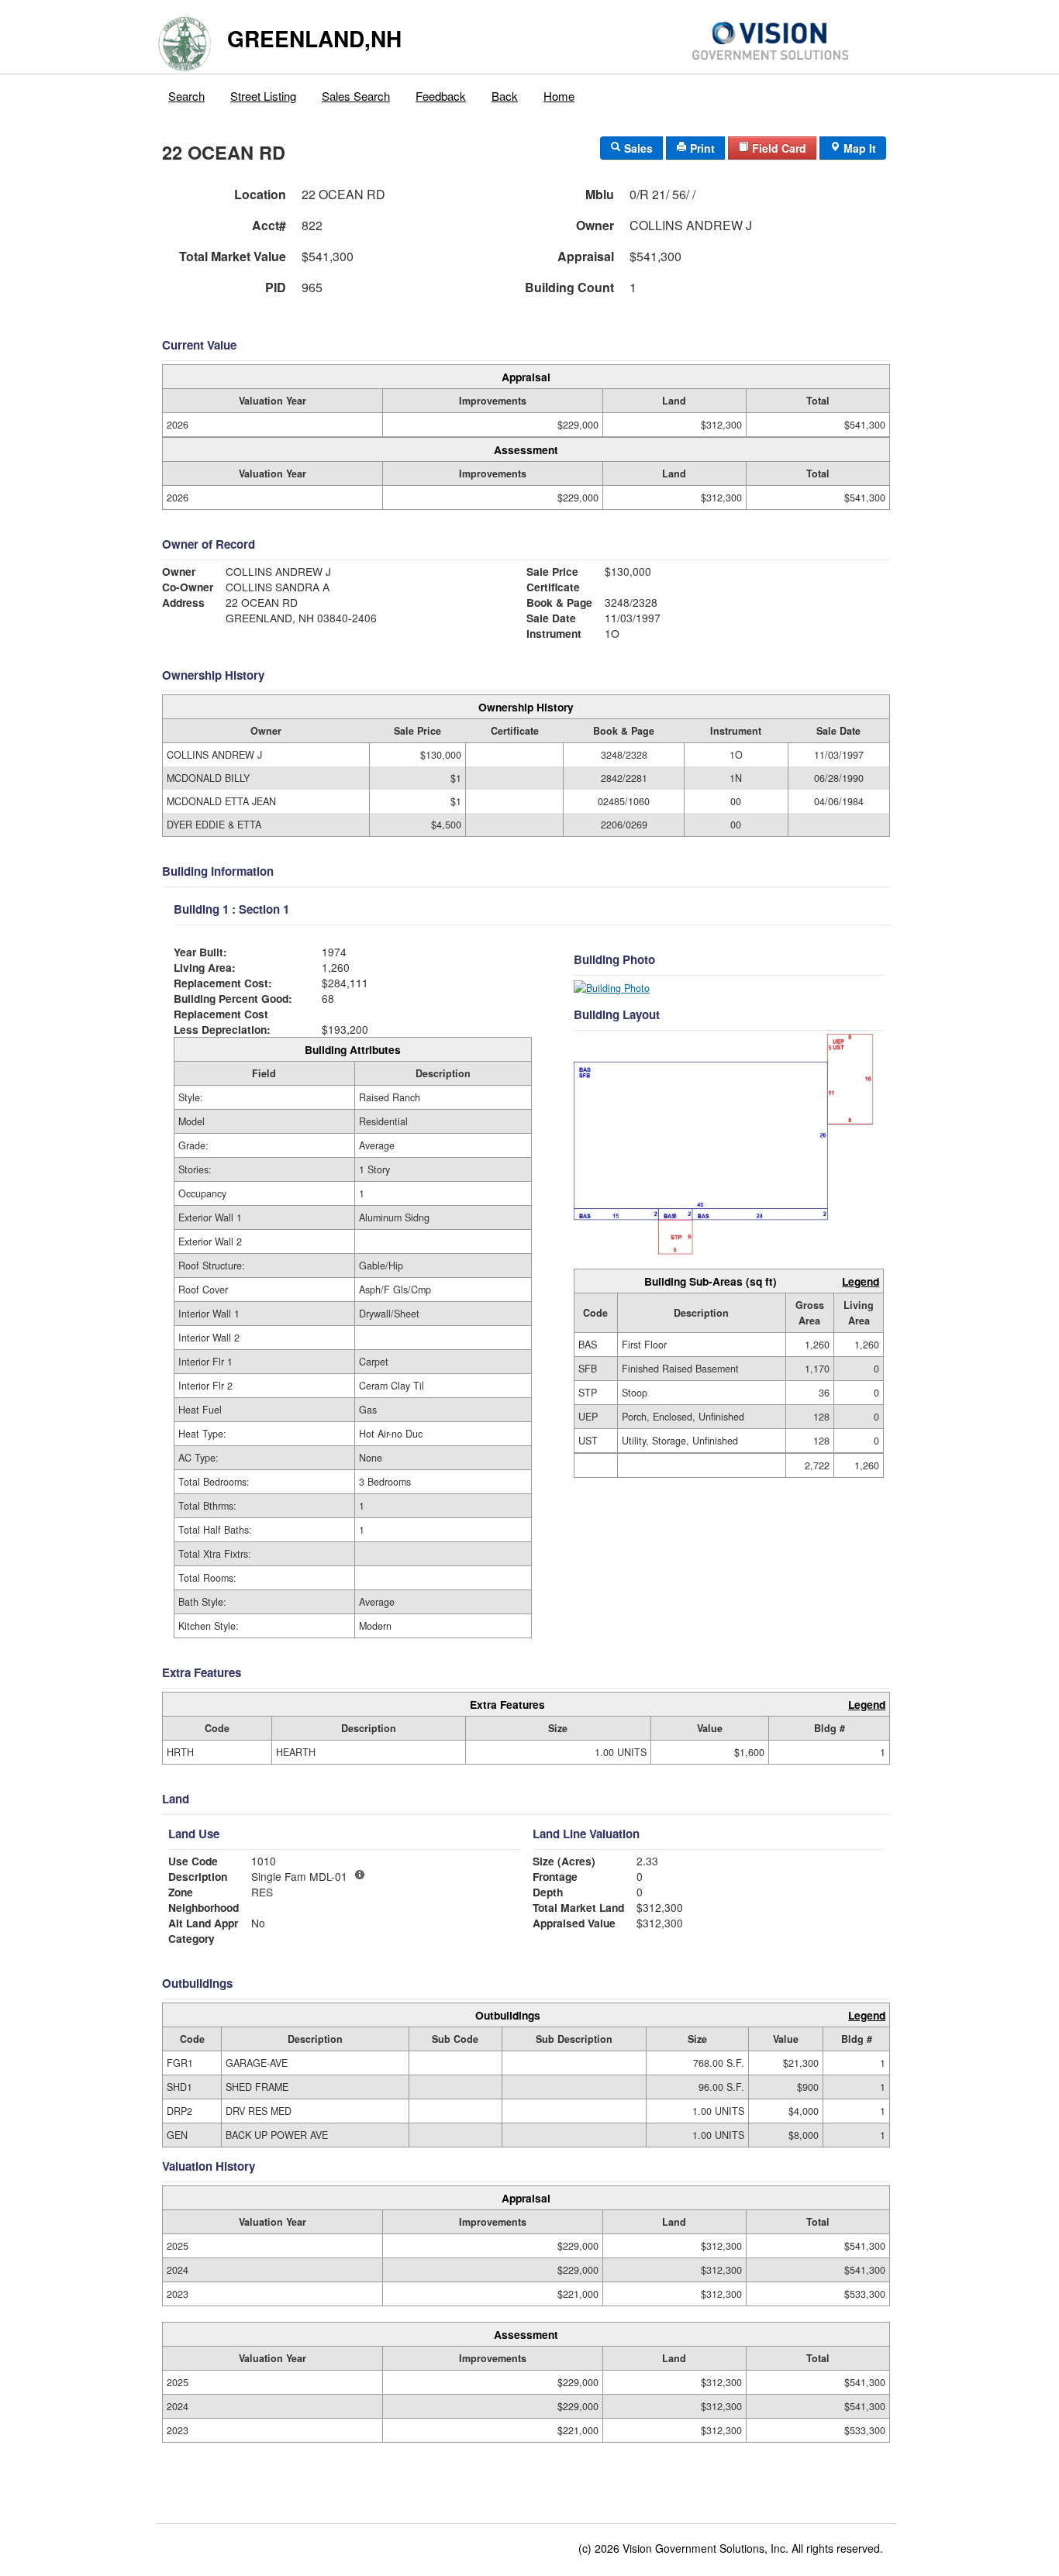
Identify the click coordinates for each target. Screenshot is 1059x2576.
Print (701, 148)
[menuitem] (187, 92)
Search (186, 96)
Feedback (441, 96)
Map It (858, 148)
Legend (861, 1281)
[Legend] (360, 1875)
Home (559, 96)
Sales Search (356, 96)
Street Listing (263, 96)
